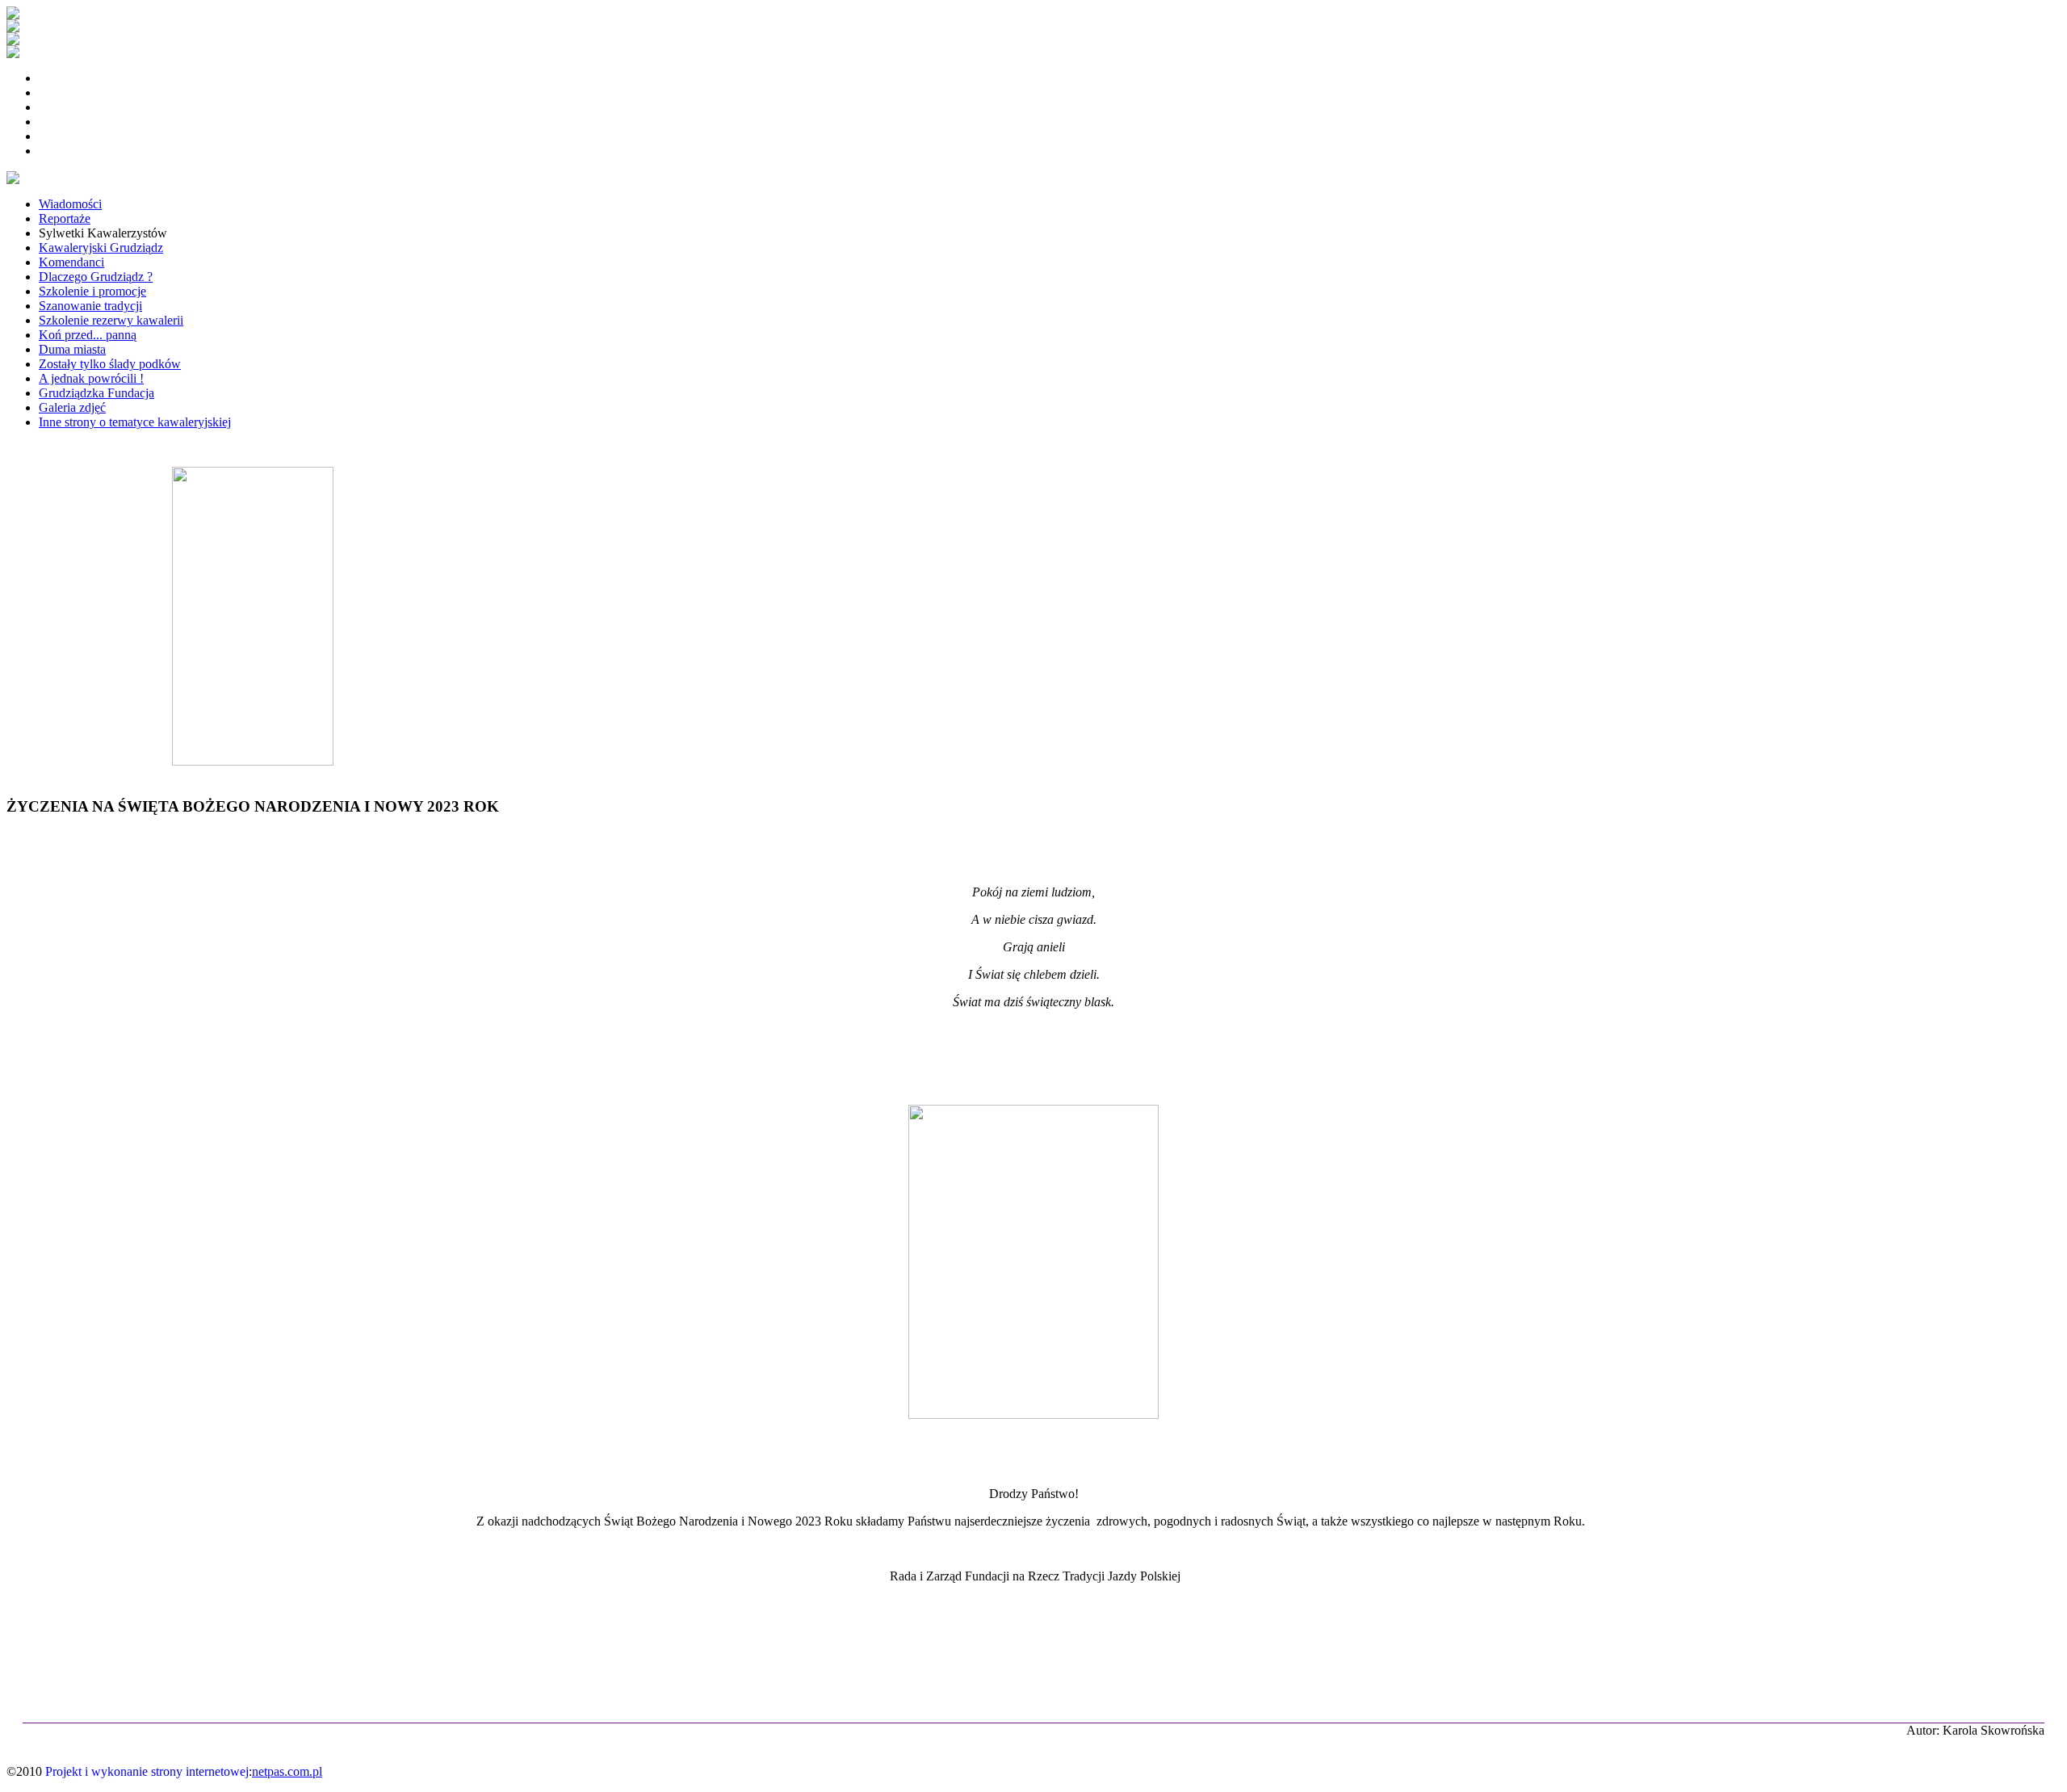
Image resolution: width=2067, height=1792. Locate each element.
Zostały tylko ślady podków (110, 364)
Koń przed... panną (88, 335)
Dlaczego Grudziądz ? (96, 277)
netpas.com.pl (287, 1771)
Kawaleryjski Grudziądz (101, 248)
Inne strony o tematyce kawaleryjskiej (135, 422)
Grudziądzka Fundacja (96, 393)
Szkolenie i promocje (92, 291)
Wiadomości (70, 204)
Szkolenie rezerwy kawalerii (111, 320)
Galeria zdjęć (72, 407)
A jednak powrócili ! (91, 378)
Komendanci (71, 262)
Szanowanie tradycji (90, 306)
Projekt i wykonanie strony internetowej (147, 1771)
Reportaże (65, 218)
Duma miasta (72, 349)
